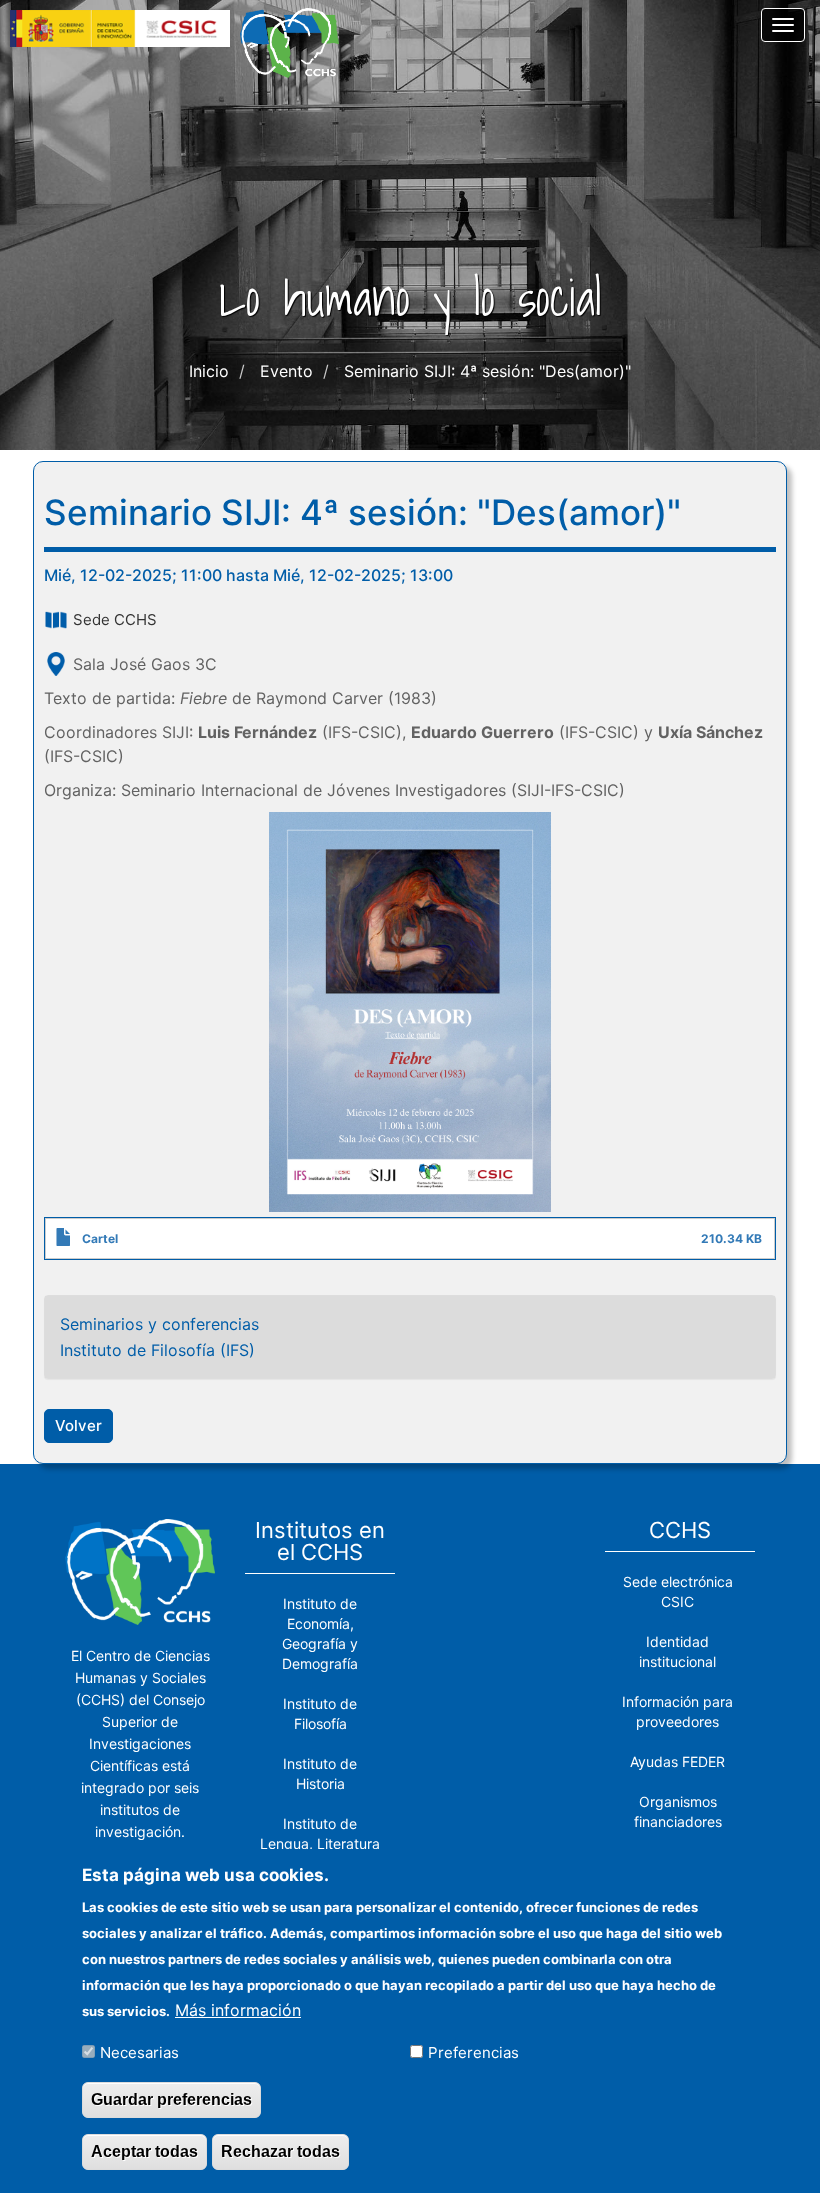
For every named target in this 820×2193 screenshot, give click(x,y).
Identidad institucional (677, 1651)
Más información (238, 2010)
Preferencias (473, 2052)
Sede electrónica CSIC (678, 1591)
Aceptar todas (144, 2151)
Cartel (100, 1238)
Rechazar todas (280, 2151)
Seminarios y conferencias (159, 1324)
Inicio (209, 371)
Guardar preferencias (171, 2099)
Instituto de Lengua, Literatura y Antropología (320, 1843)
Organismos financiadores (678, 1811)
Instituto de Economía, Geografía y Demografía (320, 1633)
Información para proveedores (677, 1711)
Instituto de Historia (320, 1773)
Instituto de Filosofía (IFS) (157, 1350)
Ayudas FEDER (677, 1761)
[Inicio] (297, 43)
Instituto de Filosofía (320, 1713)
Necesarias (139, 2052)
